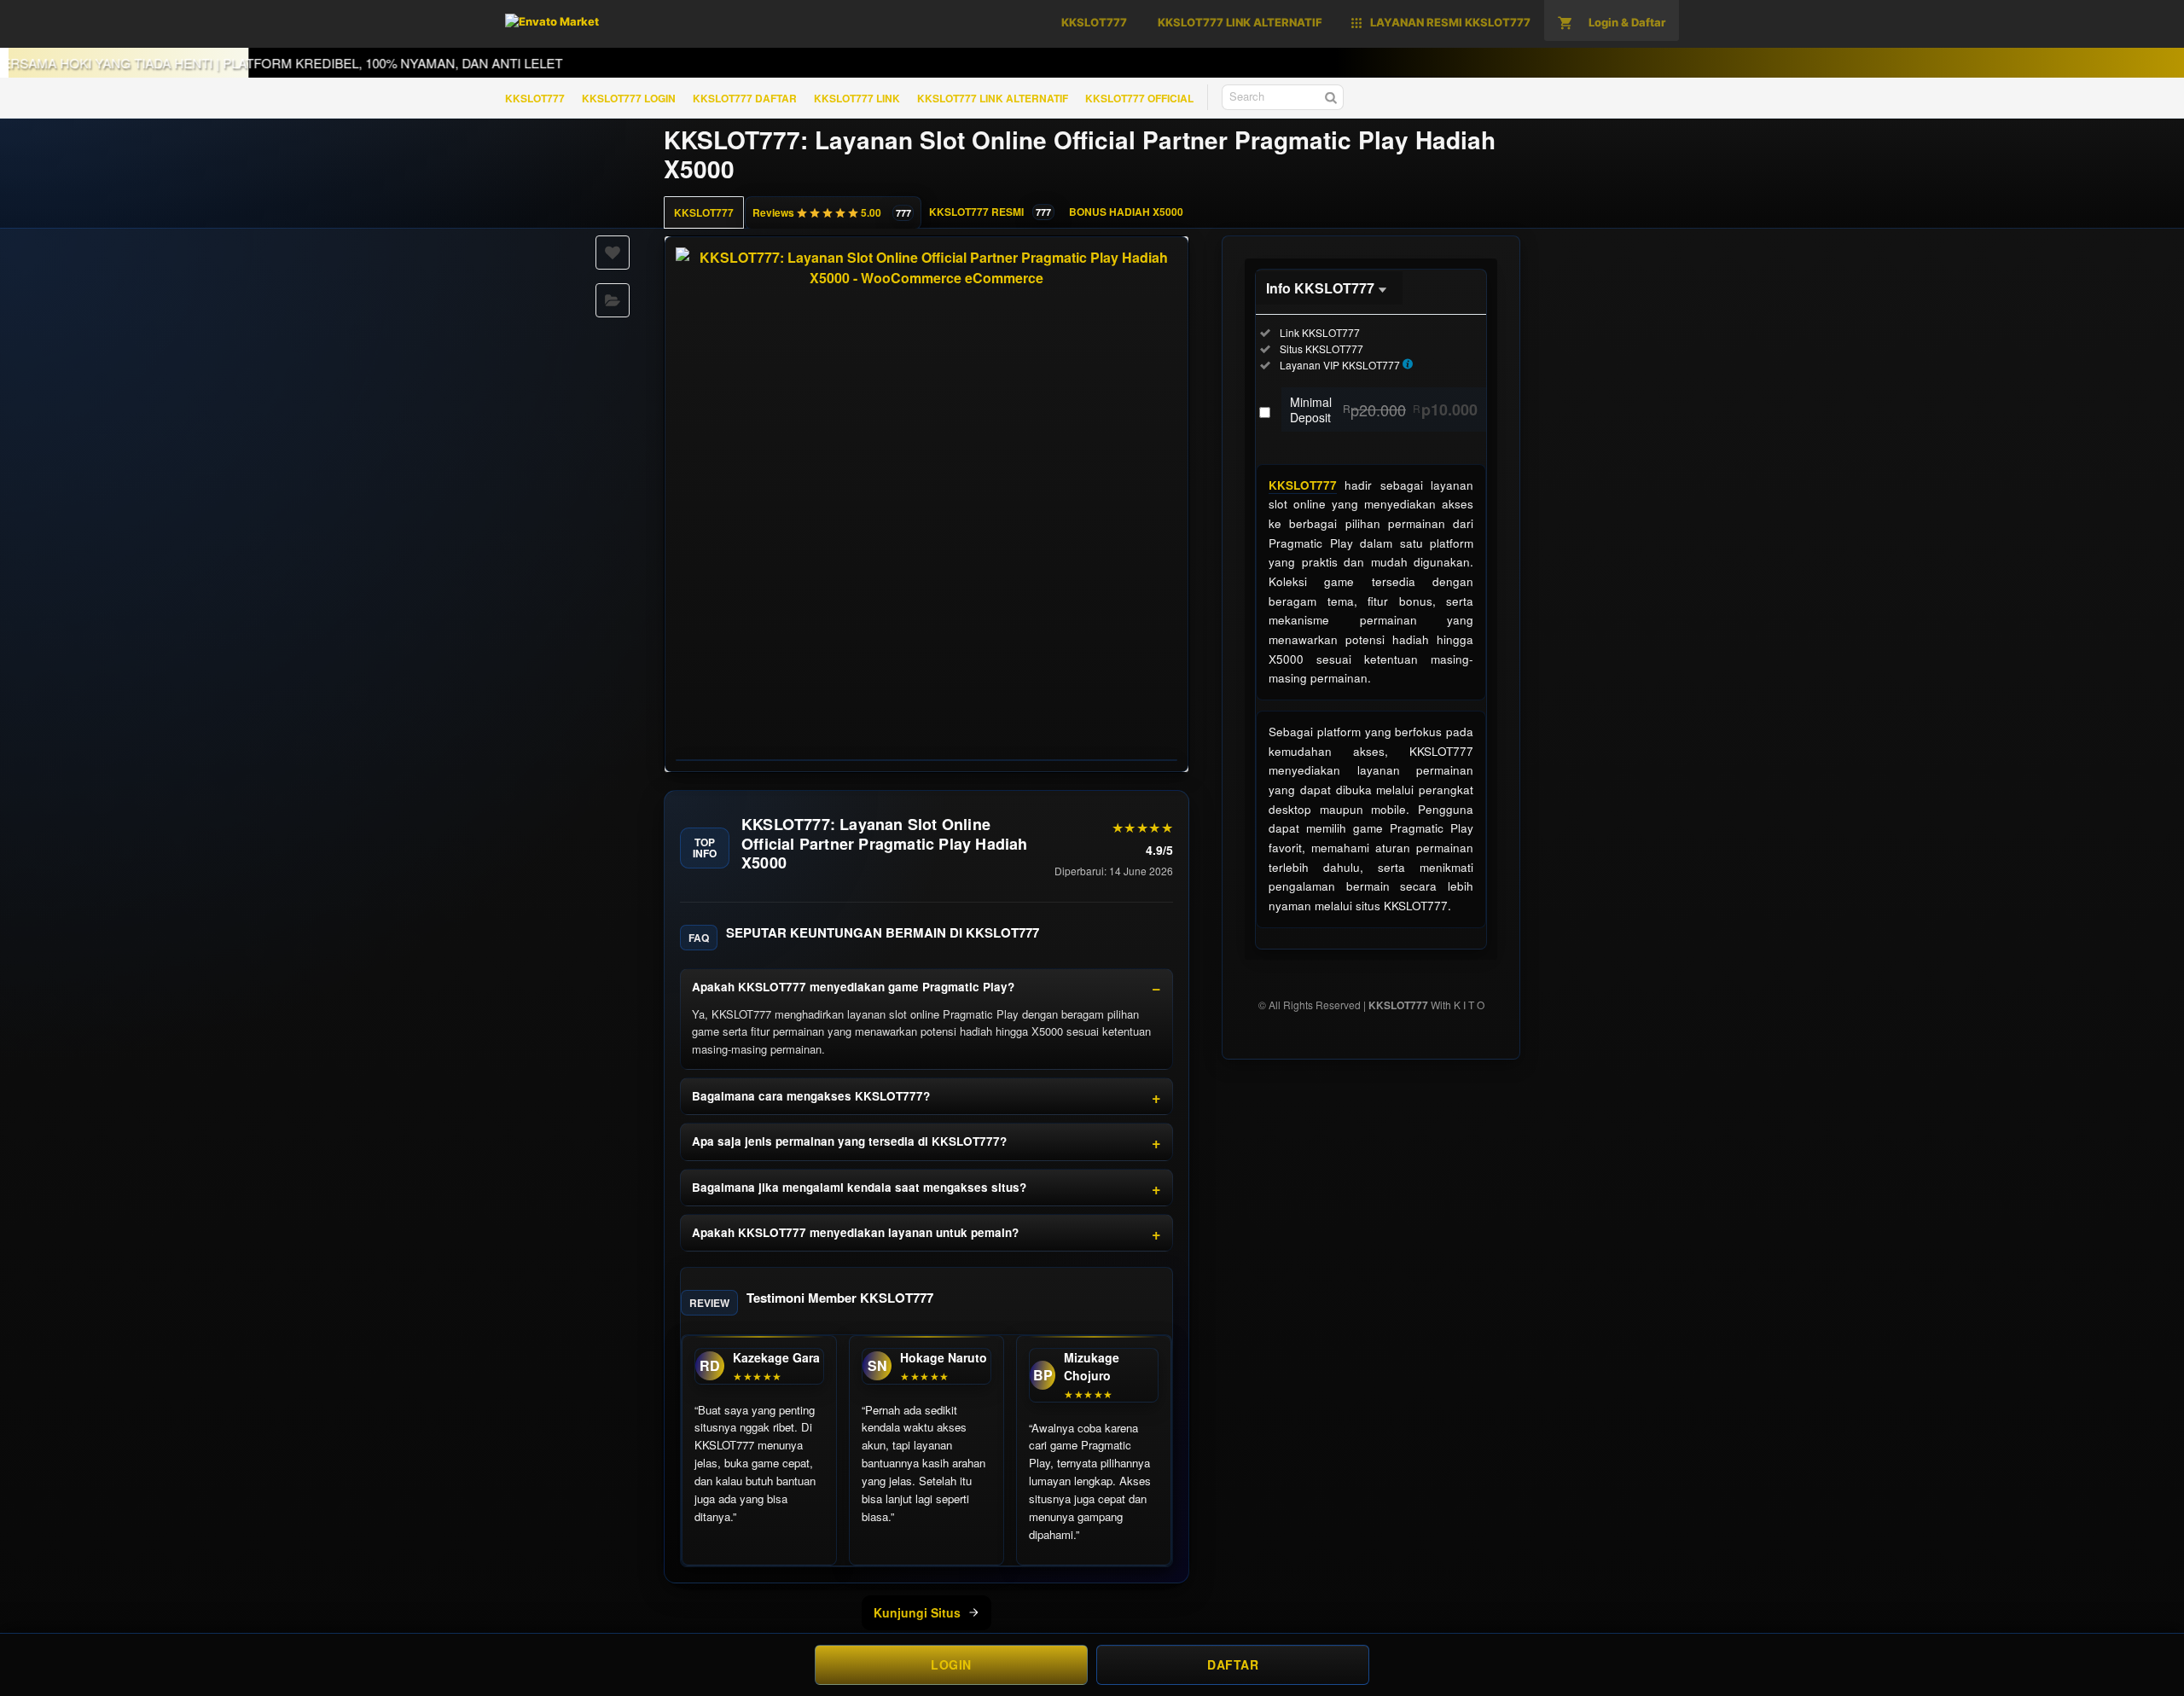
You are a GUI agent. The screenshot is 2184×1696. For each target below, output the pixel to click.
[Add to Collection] (613, 300)
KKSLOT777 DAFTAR (745, 98)
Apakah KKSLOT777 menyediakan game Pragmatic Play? (853, 987)
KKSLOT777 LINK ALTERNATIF (993, 98)
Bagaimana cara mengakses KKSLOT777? (811, 1096)
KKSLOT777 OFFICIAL (1139, 98)
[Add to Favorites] (613, 253)
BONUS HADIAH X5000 (1126, 212)
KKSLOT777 (535, 98)
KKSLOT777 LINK (857, 98)
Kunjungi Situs (917, 1612)
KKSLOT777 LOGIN (629, 98)
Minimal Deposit (1384, 409)
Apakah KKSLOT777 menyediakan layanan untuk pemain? (855, 1232)
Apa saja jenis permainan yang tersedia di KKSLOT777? (849, 1141)
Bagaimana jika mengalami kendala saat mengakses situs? (859, 1187)
